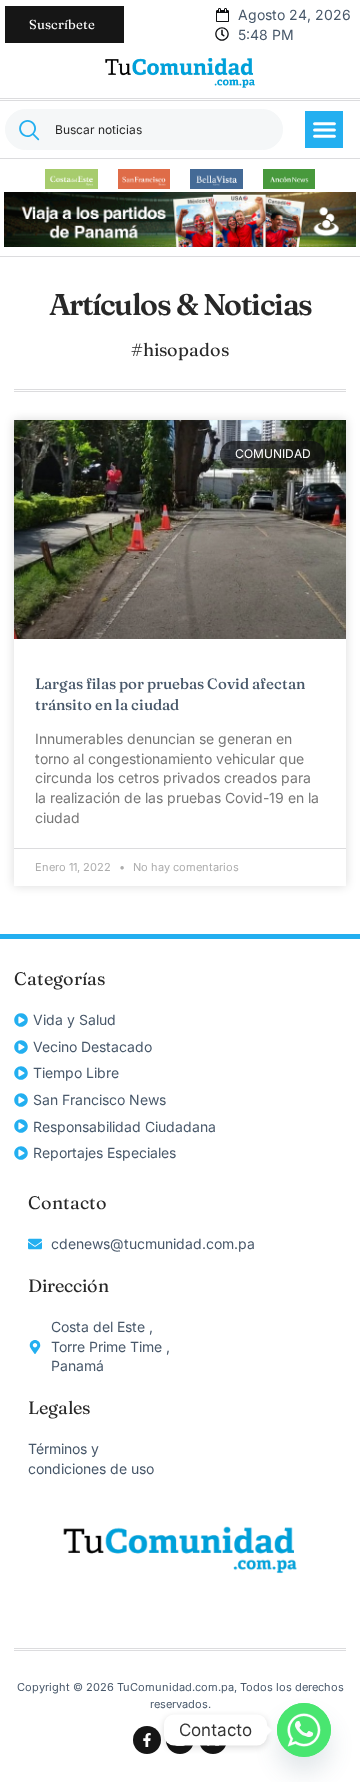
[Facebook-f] (147, 1740)
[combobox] (144, 129)
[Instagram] (180, 1740)
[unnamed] (180, 241)
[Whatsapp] (304, 1730)
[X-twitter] (213, 1740)
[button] (324, 130)
